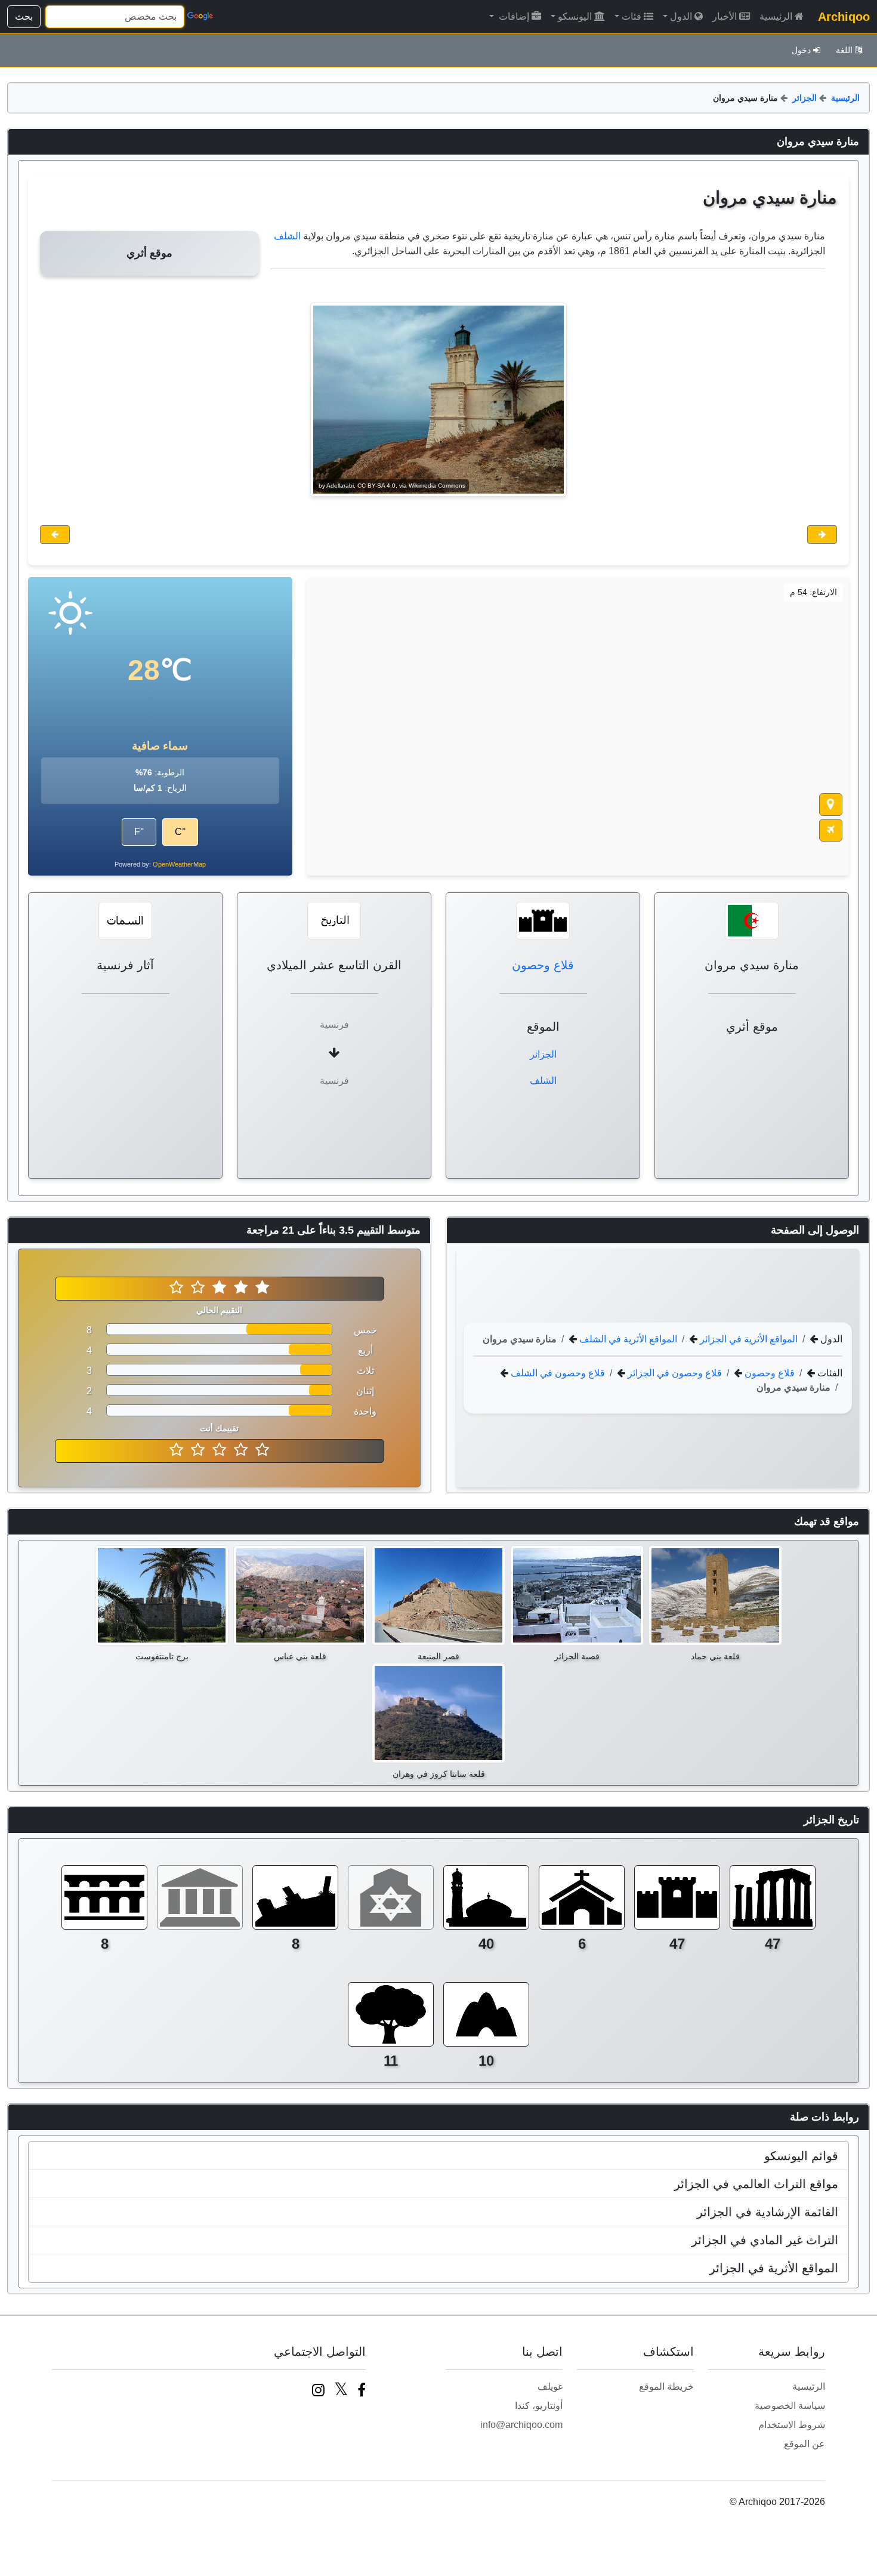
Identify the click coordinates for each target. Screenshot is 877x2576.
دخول (801, 50)
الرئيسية (776, 16)
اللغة (844, 50)
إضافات (513, 16)
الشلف (287, 236)
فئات (631, 16)
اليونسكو (575, 16)
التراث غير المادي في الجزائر (765, 2240)
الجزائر (805, 98)
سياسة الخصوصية (790, 2406)
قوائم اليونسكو (801, 2156)
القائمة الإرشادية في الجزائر (768, 2212)
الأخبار (725, 16)
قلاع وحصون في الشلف (557, 1372)
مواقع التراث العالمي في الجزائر (756, 2184)
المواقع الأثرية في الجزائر (748, 1338)
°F (139, 832)
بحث (24, 16)
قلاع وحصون (543, 965)
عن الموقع (805, 2444)
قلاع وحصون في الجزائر (674, 1372)
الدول (681, 16)
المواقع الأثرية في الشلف (627, 1338)
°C (180, 832)
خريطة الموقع (666, 2387)
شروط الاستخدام (792, 2425)
